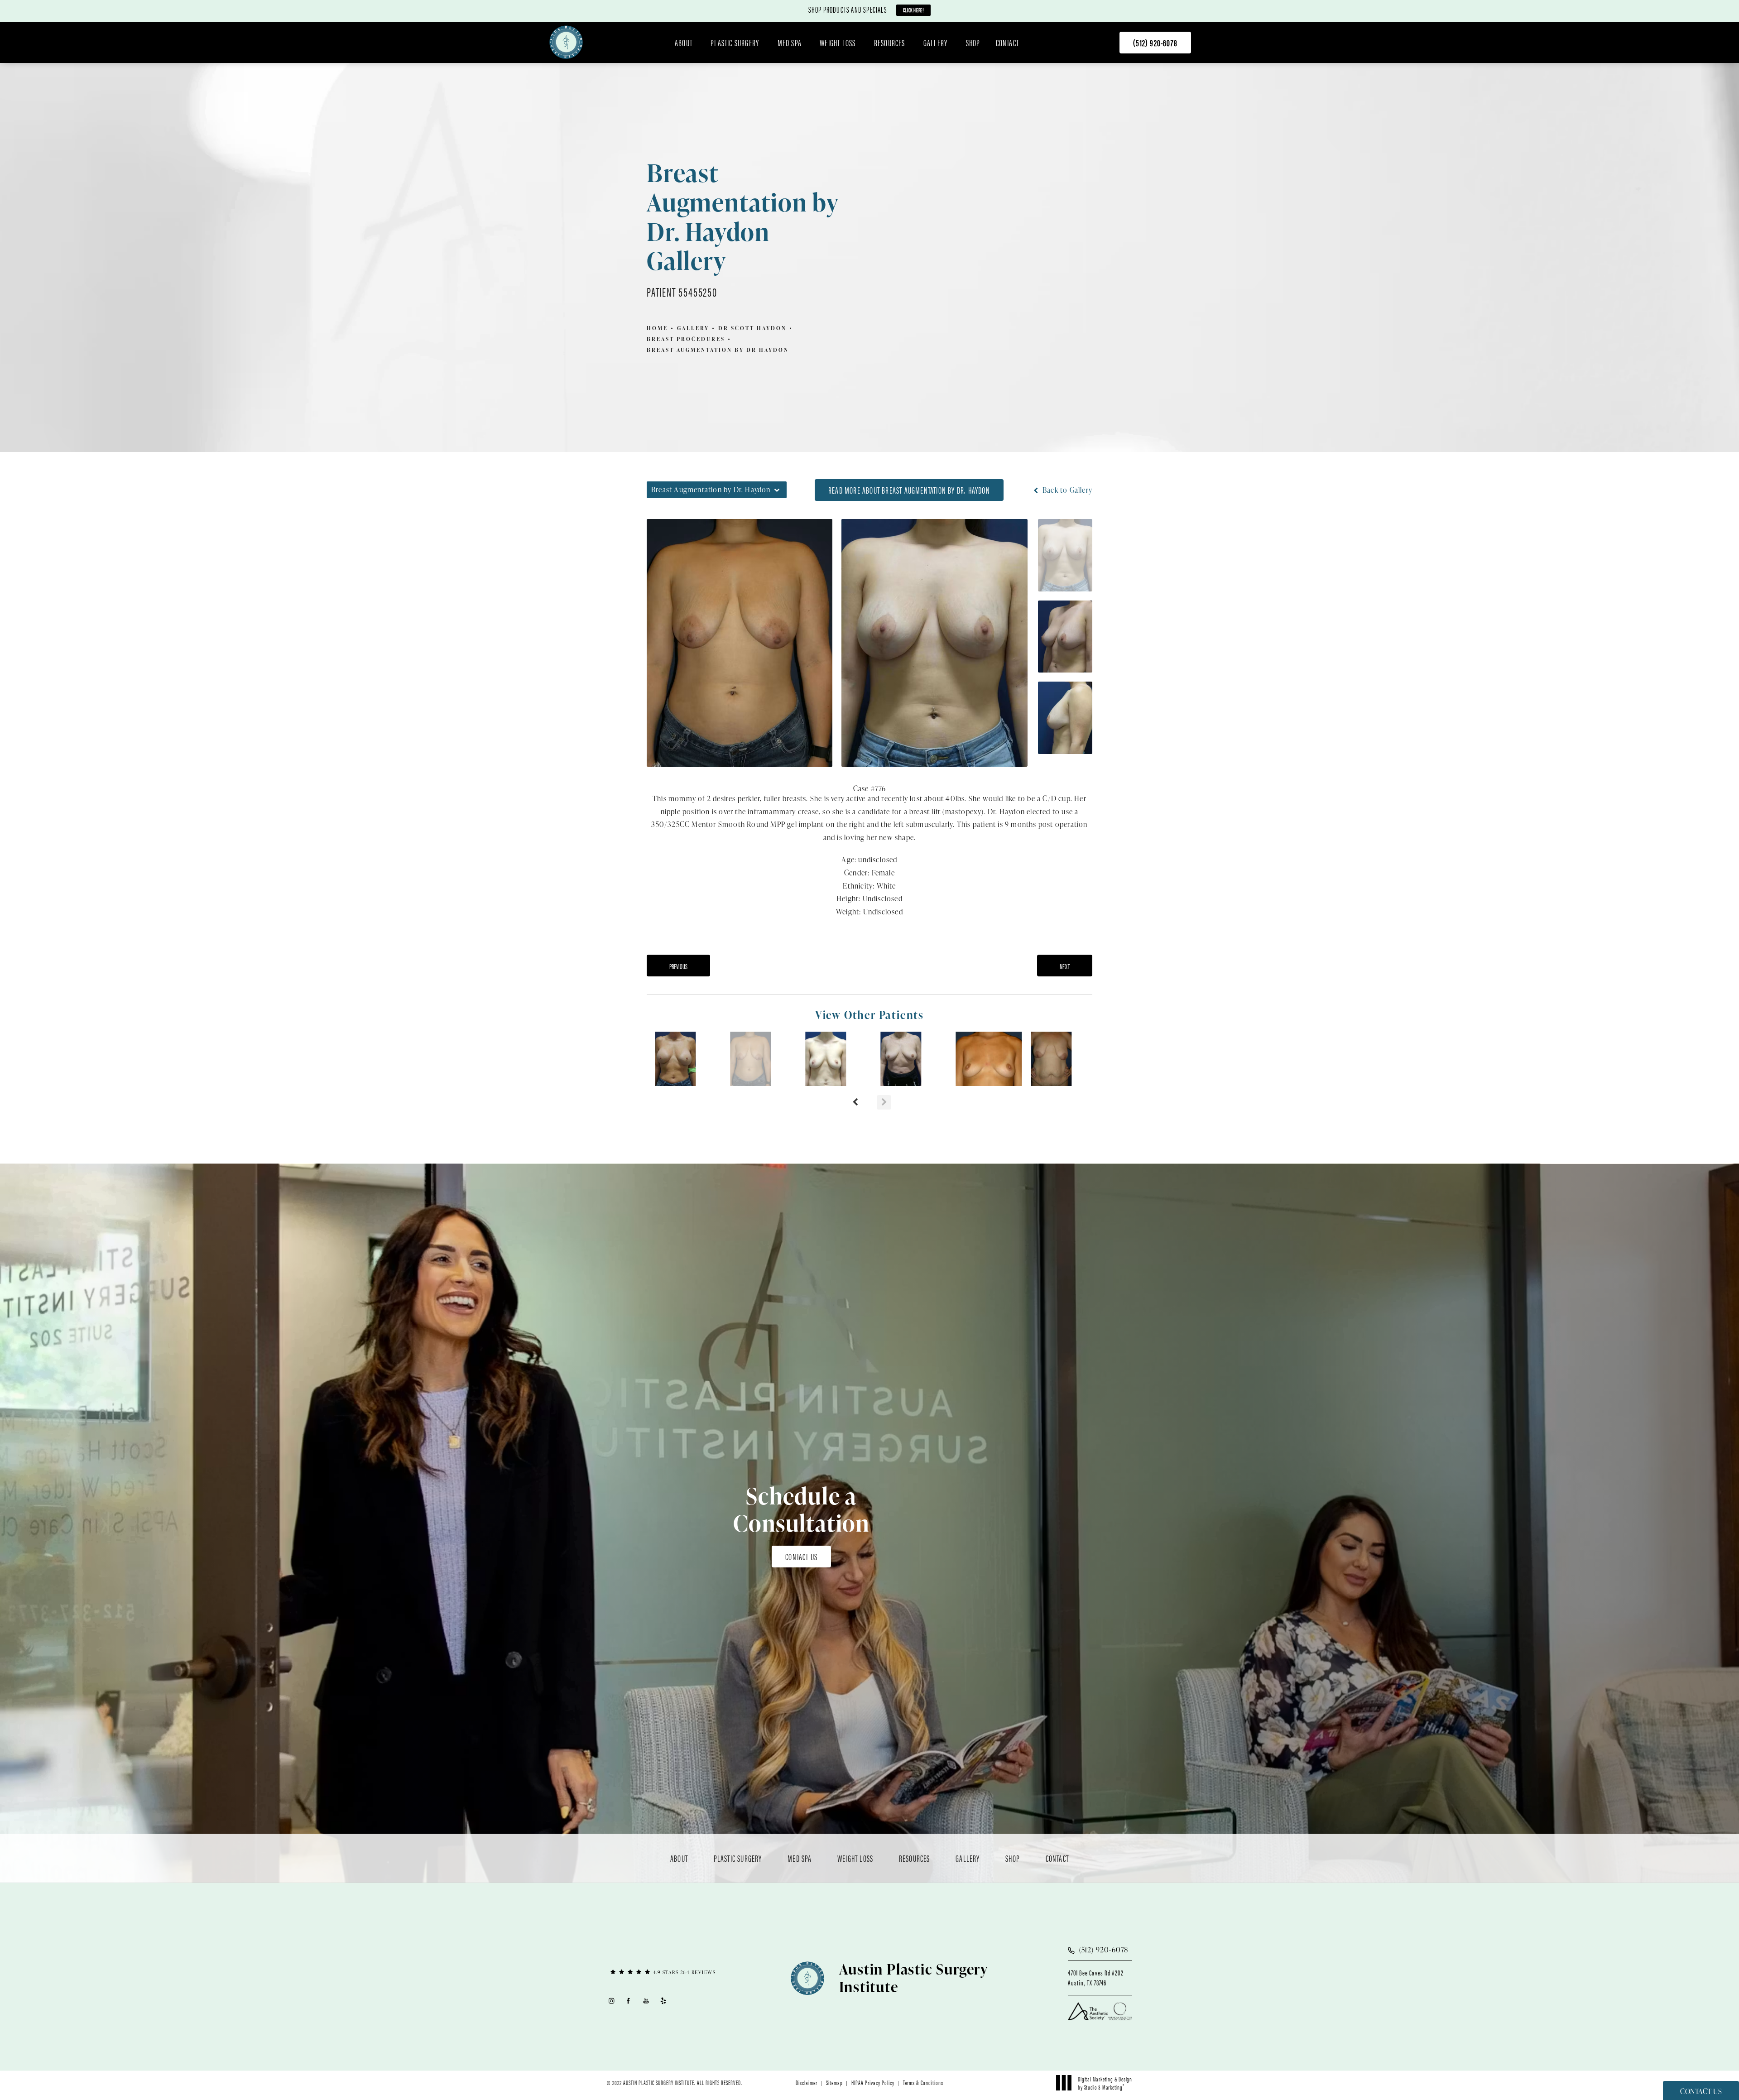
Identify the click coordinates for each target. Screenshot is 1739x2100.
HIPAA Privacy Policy (873, 2082)
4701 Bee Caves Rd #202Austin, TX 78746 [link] (1095, 1978)
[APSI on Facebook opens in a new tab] (629, 2001)
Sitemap (834, 2082)
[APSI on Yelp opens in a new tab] (664, 2001)
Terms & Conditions (923, 2082)
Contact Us (801, 1556)
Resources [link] (890, 43)
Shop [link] (973, 43)
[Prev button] (855, 1102)
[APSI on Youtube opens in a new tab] (646, 2001)
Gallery (693, 328)
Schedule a (801, 1509)
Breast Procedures (686, 339)
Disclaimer (807, 2082)
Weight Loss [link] (838, 43)
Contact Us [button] (1701, 2091)
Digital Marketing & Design (1105, 2083)
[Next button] (884, 1102)
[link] (1155, 43)
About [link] (684, 43)
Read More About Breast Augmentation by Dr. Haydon (909, 490)
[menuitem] (685, 43)
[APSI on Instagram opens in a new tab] (611, 2001)
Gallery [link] (935, 43)
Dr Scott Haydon (752, 328)
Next (1065, 966)
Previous (678, 966)
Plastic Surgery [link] (735, 43)
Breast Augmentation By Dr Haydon (718, 350)
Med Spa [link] (790, 43)
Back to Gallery (1066, 490)
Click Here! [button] (914, 10)
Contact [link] (1007, 43)
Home (657, 328)
